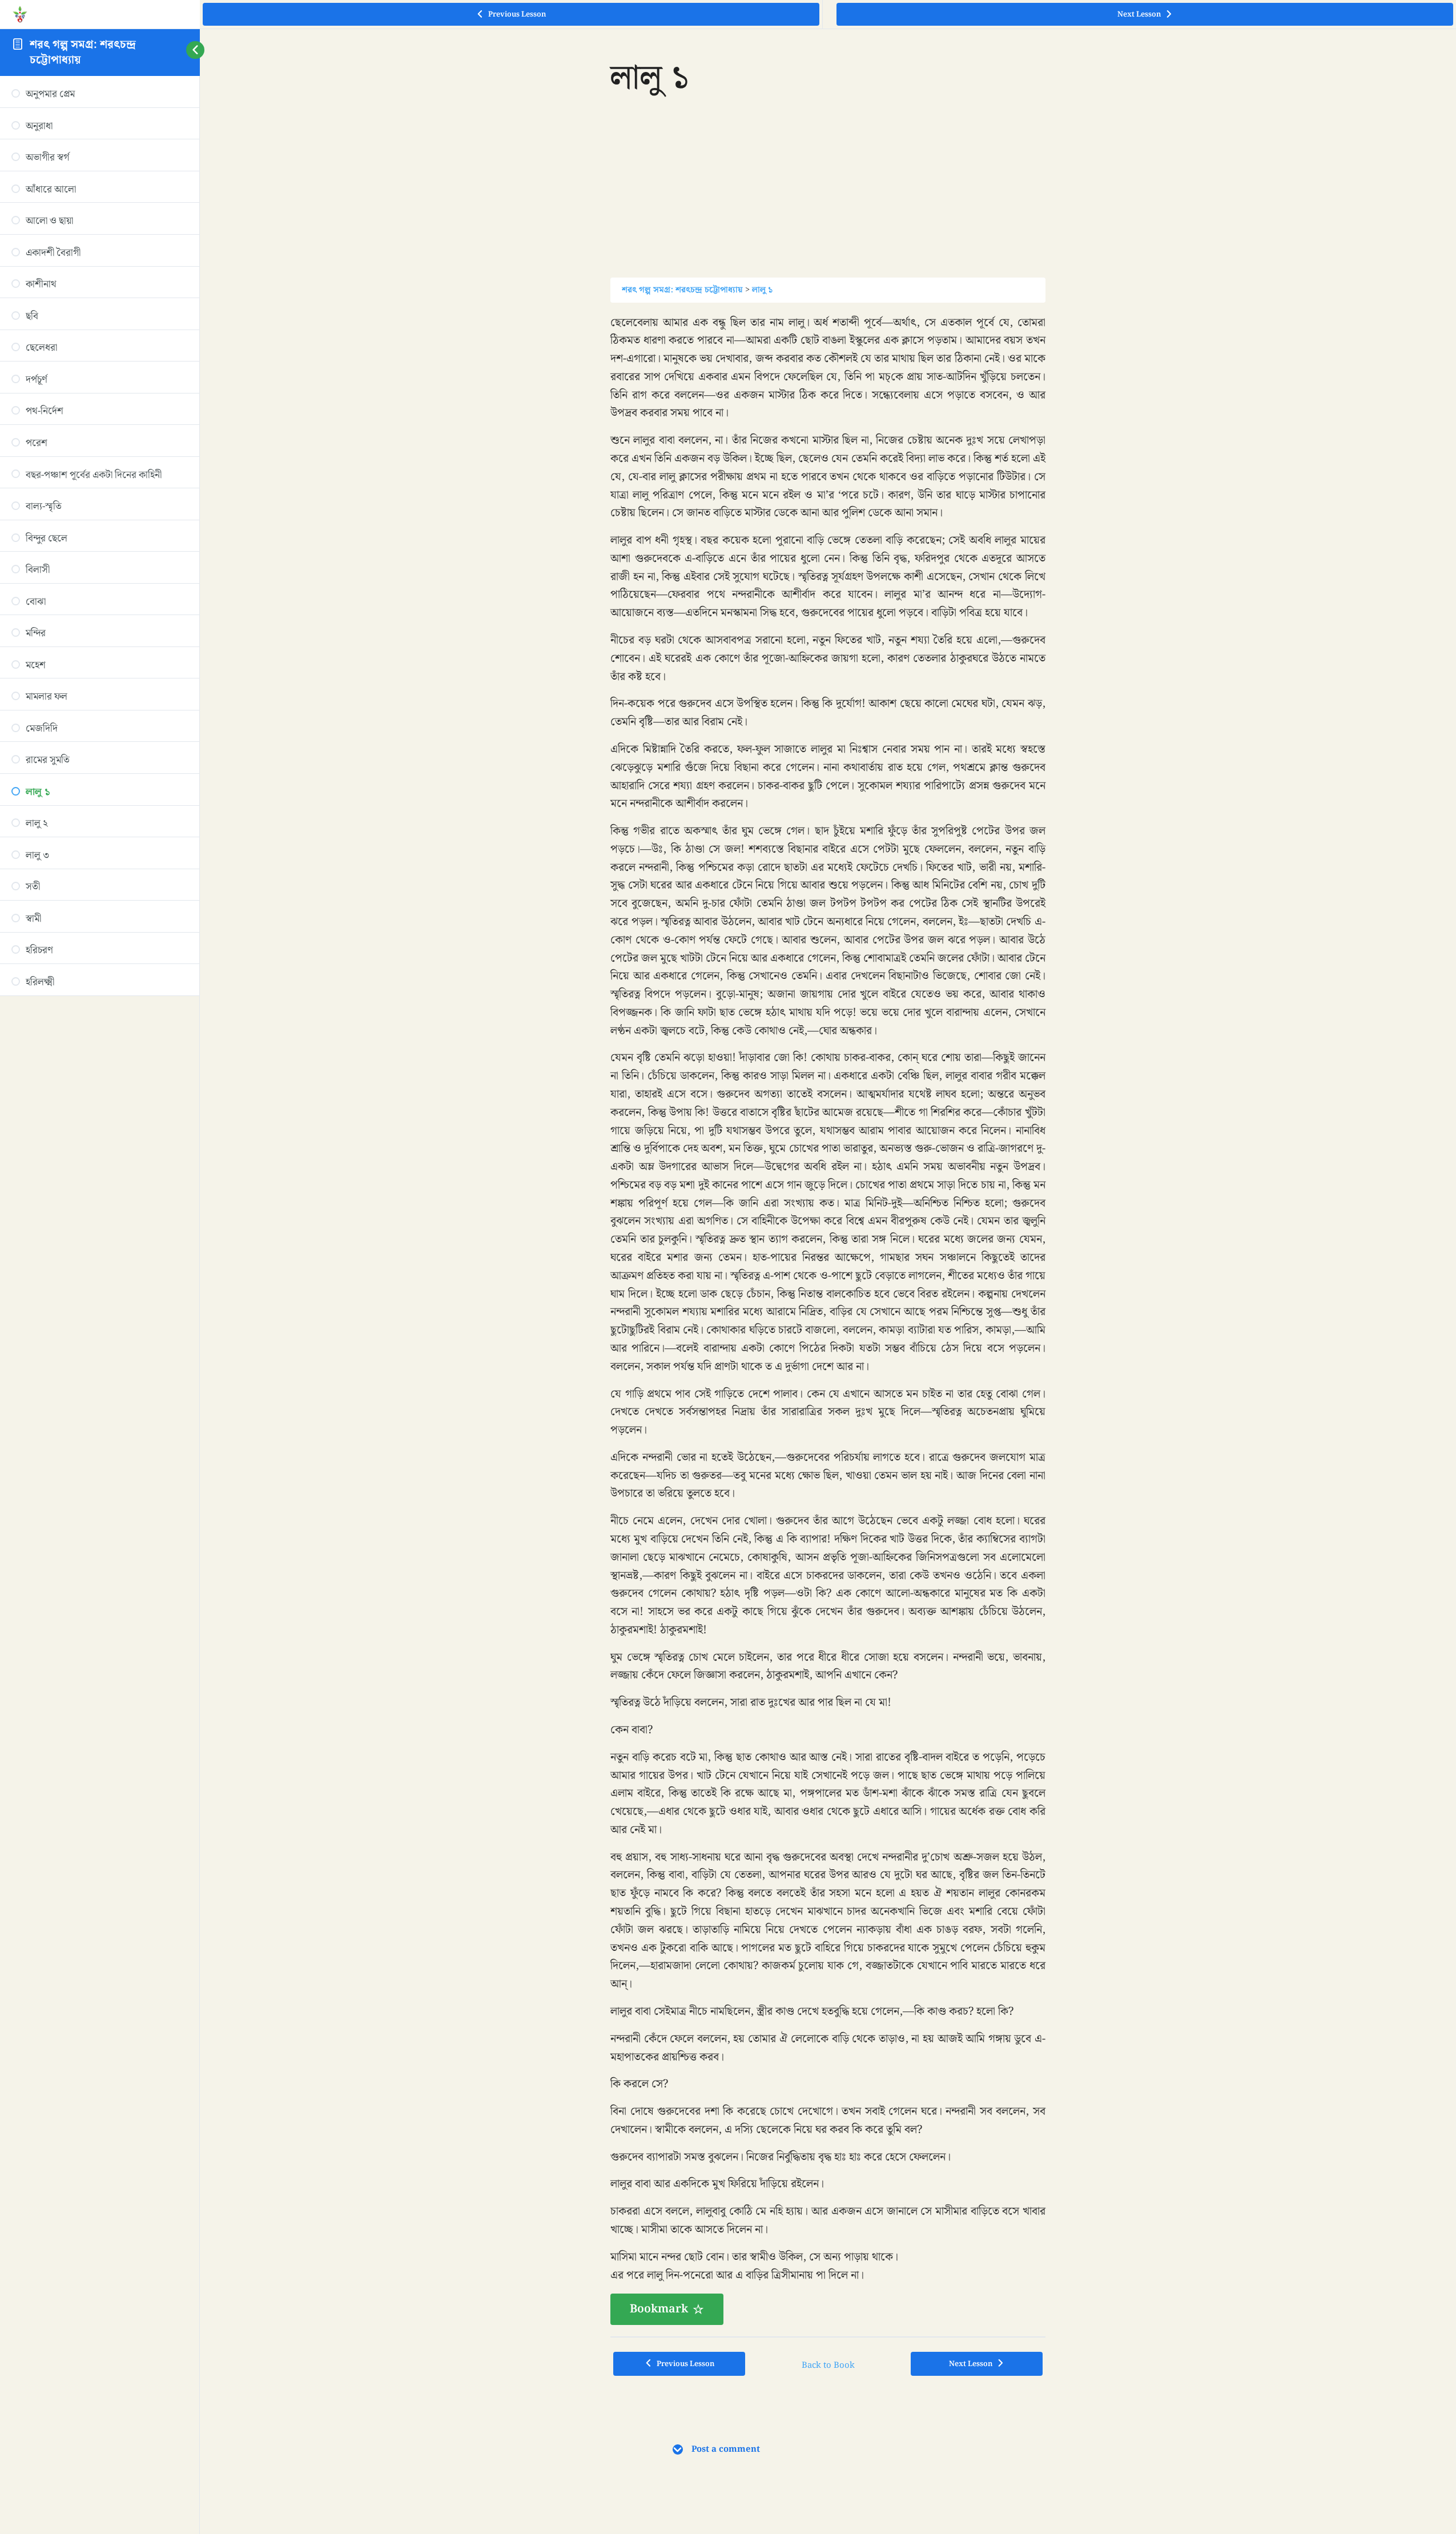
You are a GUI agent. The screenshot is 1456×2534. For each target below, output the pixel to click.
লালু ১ (762, 290)
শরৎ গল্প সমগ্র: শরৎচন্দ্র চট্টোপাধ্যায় (83, 52)
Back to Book (828, 2365)
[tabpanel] (828, 1320)
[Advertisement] (828, 198)
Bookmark (659, 2309)
